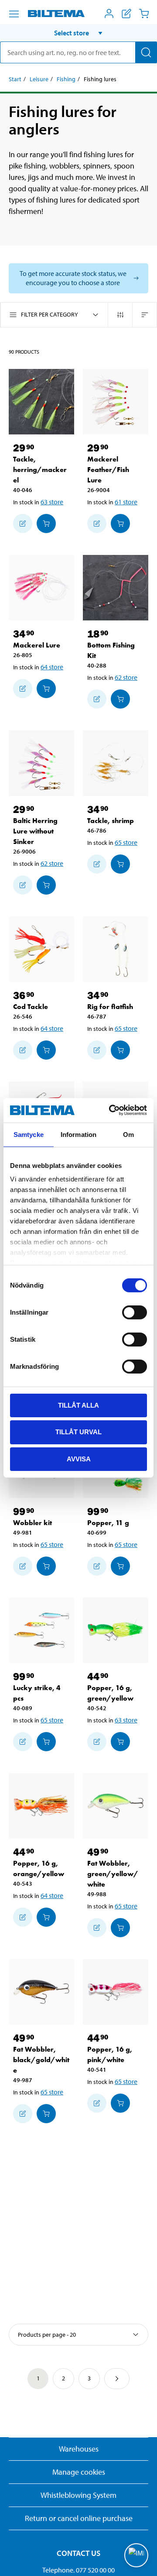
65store (126, 842)
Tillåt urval (78, 1432)
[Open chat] (136, 2555)
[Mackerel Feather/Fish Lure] (116, 402)
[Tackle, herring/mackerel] (41, 402)
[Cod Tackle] (41, 949)
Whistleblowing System (78, 2495)
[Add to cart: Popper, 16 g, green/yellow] (120, 1742)
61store (126, 502)
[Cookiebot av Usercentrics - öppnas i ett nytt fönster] (111, 1110)
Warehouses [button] (79, 2449)
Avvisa (79, 1459)
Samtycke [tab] (29, 1134)
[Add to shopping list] (23, 523)
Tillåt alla (78, 1405)
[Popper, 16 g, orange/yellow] (41, 1806)
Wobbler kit (32, 1523)
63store (52, 502)
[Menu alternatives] (14, 14)
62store (126, 677)
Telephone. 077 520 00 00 (78, 2570)
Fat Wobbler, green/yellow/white (113, 1874)
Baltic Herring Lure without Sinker (35, 831)
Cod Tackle (31, 1007)
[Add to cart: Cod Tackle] (46, 1050)
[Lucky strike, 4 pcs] (41, 1630)
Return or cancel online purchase (79, 2518)
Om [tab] (128, 1134)
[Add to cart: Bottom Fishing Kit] (120, 699)
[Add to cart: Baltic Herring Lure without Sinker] (46, 885)
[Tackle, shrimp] (116, 763)
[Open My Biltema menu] (109, 14)
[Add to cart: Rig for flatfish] (120, 1050)
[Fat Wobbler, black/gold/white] (41, 1992)
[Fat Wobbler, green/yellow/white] (116, 1806)
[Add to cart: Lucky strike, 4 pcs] (46, 1742)
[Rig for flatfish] (116, 949)
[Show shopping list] (126, 14)
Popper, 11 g (108, 1523)
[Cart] (144, 14)
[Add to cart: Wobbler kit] (46, 1566)
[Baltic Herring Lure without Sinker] (41, 763)
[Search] (146, 52)
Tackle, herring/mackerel (40, 470)
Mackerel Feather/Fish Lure (108, 470)
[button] (78, 33)
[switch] (135, 1312)
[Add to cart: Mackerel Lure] (46, 689)
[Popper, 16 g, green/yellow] (116, 1630)
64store (52, 667)
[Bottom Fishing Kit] (116, 588)
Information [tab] (78, 1134)
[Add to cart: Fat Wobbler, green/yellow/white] (120, 1928)
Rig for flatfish (110, 1007)
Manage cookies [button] (79, 2472)
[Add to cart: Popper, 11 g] (120, 1566)
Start (15, 79)
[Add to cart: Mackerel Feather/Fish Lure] (120, 523)
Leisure (39, 79)
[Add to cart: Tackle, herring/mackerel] (46, 523)
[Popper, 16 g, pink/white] (116, 1992)
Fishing (66, 79)
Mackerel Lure (37, 645)
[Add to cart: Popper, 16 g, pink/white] (120, 2103)
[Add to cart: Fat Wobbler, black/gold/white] (46, 2114)
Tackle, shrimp (111, 821)
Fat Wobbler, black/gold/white (41, 2060)
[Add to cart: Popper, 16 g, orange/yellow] (46, 1917)
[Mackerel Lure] (41, 588)
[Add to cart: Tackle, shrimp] (120, 864)
